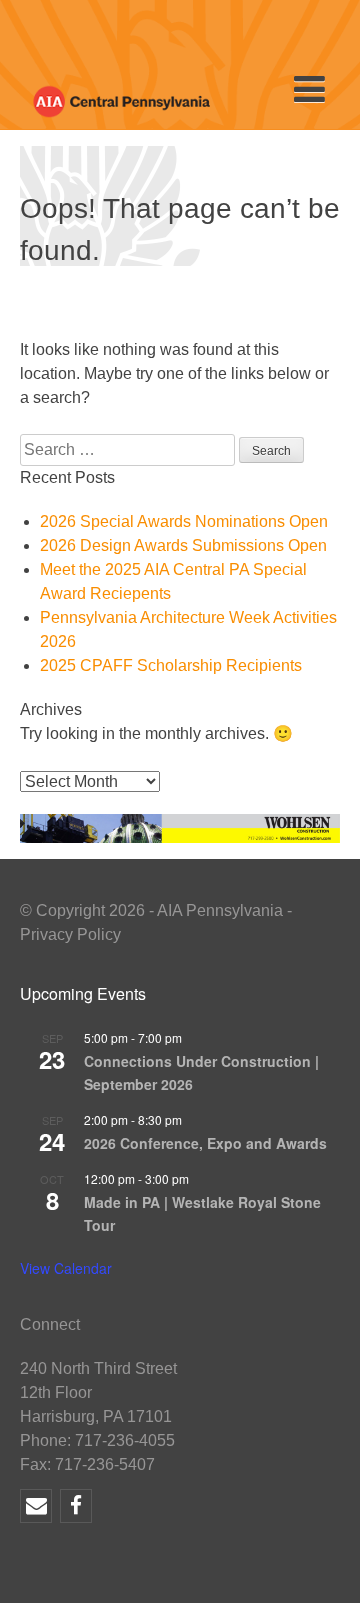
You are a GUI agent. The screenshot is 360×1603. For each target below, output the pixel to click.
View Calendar (66, 1268)
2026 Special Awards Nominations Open (184, 521)
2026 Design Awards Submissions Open (183, 545)
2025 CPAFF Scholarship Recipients (171, 665)
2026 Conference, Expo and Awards (205, 1143)
